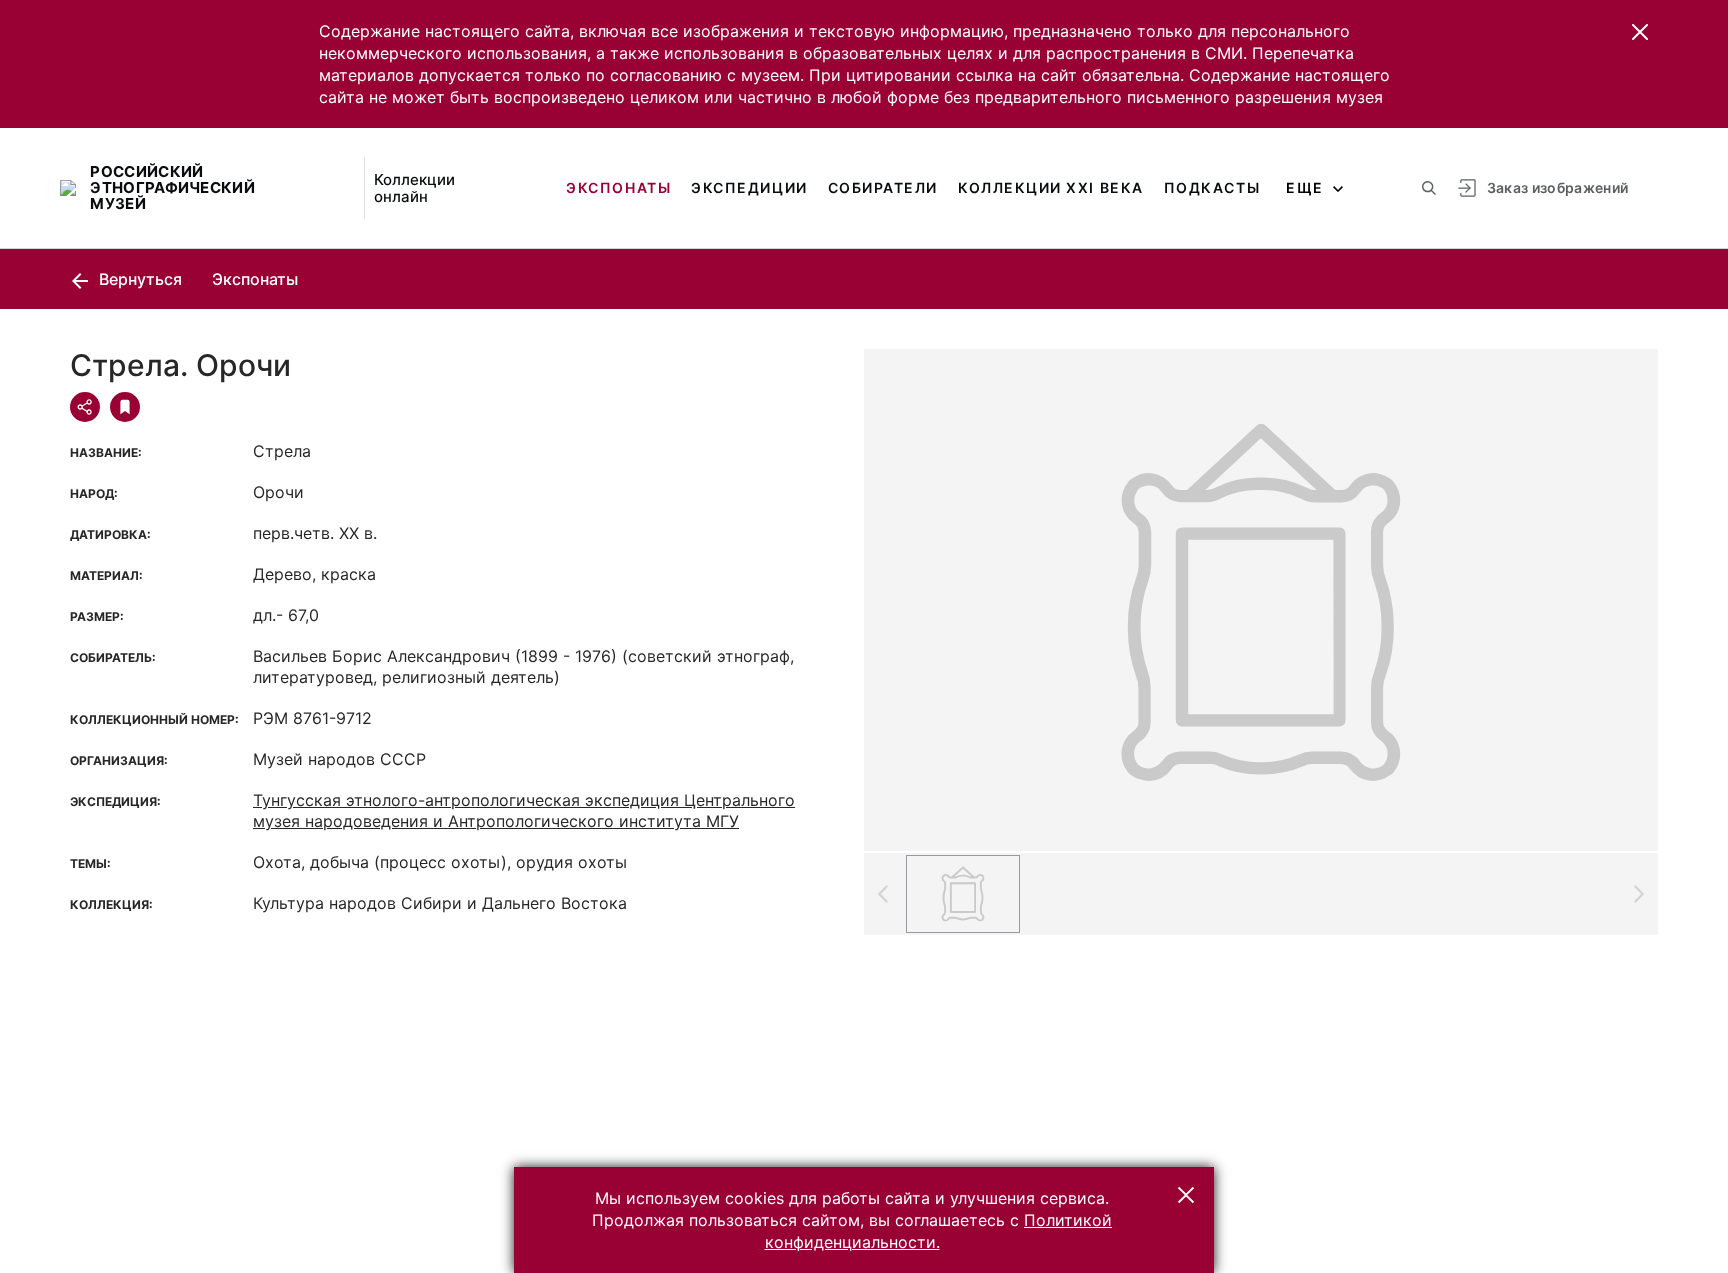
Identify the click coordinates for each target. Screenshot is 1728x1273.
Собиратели (883, 187)
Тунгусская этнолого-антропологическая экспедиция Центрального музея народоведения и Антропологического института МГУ (524, 810)
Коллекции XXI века (1051, 187)
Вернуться (138, 279)
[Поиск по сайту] (1429, 188)
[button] (1640, 32)
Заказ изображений (1558, 187)
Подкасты (1212, 187)
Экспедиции (749, 187)
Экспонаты (618, 187)
